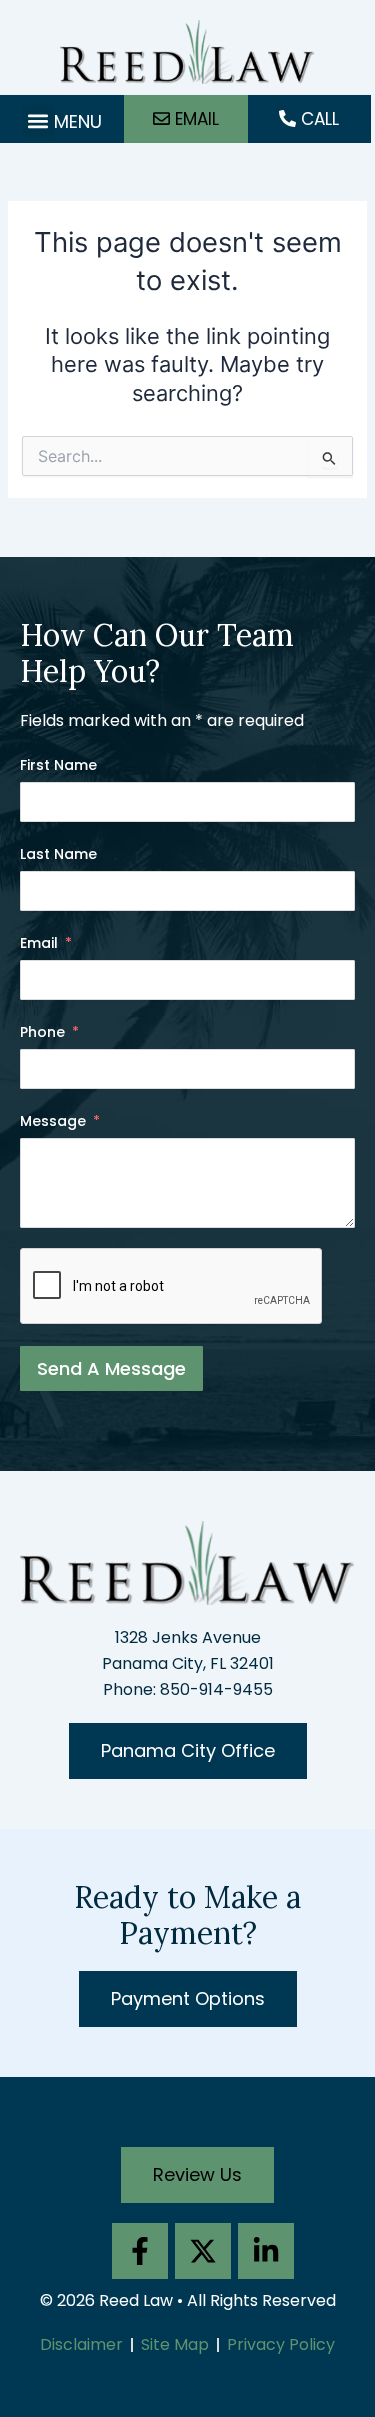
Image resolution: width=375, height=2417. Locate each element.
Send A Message (111, 1368)
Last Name (58, 854)
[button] (38, 121)
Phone (42, 1032)
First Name (58, 765)
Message (53, 1121)
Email (39, 943)
